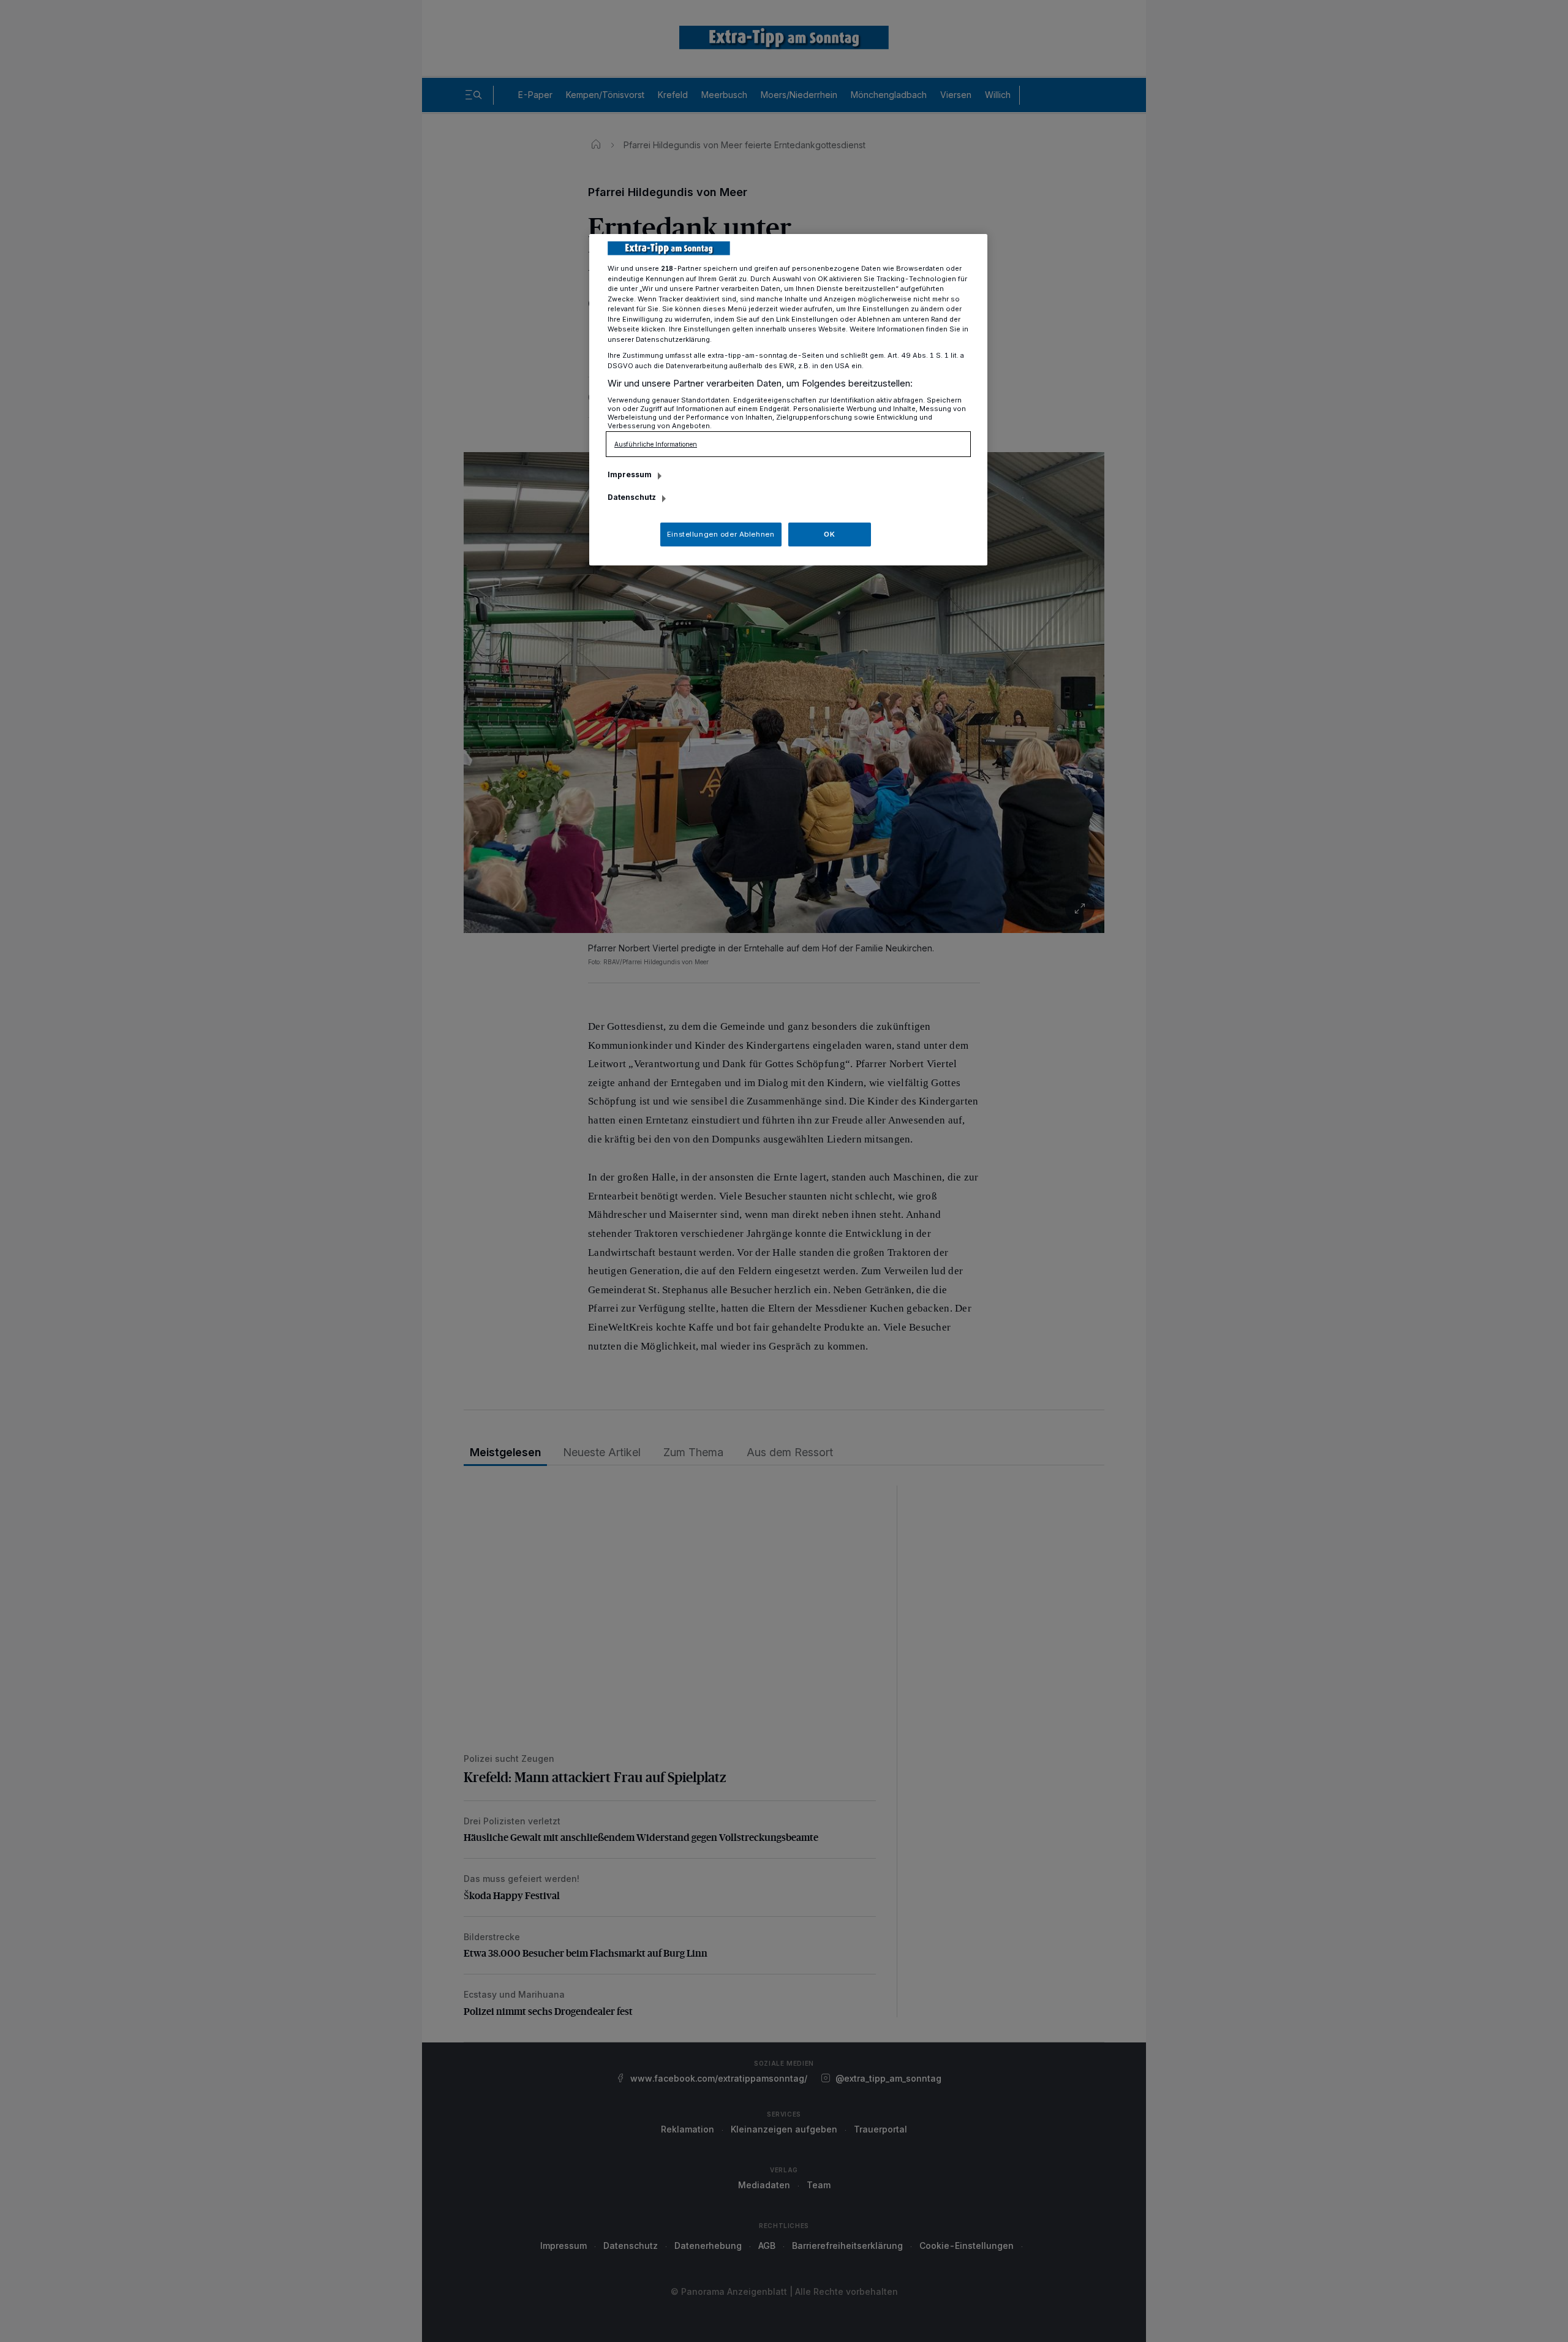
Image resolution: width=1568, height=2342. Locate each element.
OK (829, 534)
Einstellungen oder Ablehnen (721, 534)
